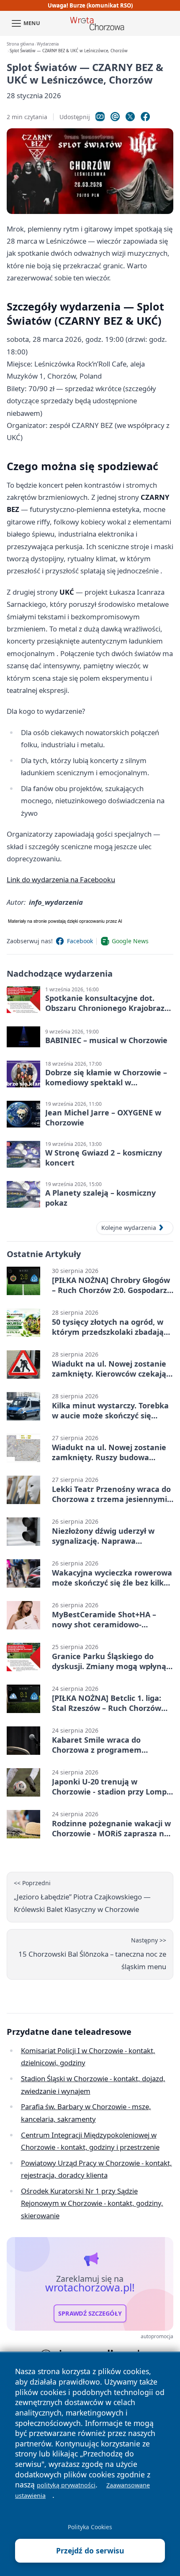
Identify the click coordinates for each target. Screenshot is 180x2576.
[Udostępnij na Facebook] (145, 117)
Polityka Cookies (90, 2527)
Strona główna (20, 44)
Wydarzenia (48, 44)
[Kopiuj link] (100, 117)
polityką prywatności (66, 2485)
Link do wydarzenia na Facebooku (61, 879)
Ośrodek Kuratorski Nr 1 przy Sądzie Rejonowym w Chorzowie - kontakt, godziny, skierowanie (92, 2203)
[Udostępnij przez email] (115, 117)
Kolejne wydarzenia (129, 1228)
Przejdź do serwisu (90, 2551)
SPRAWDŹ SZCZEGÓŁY (90, 2314)
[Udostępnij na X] (130, 117)
